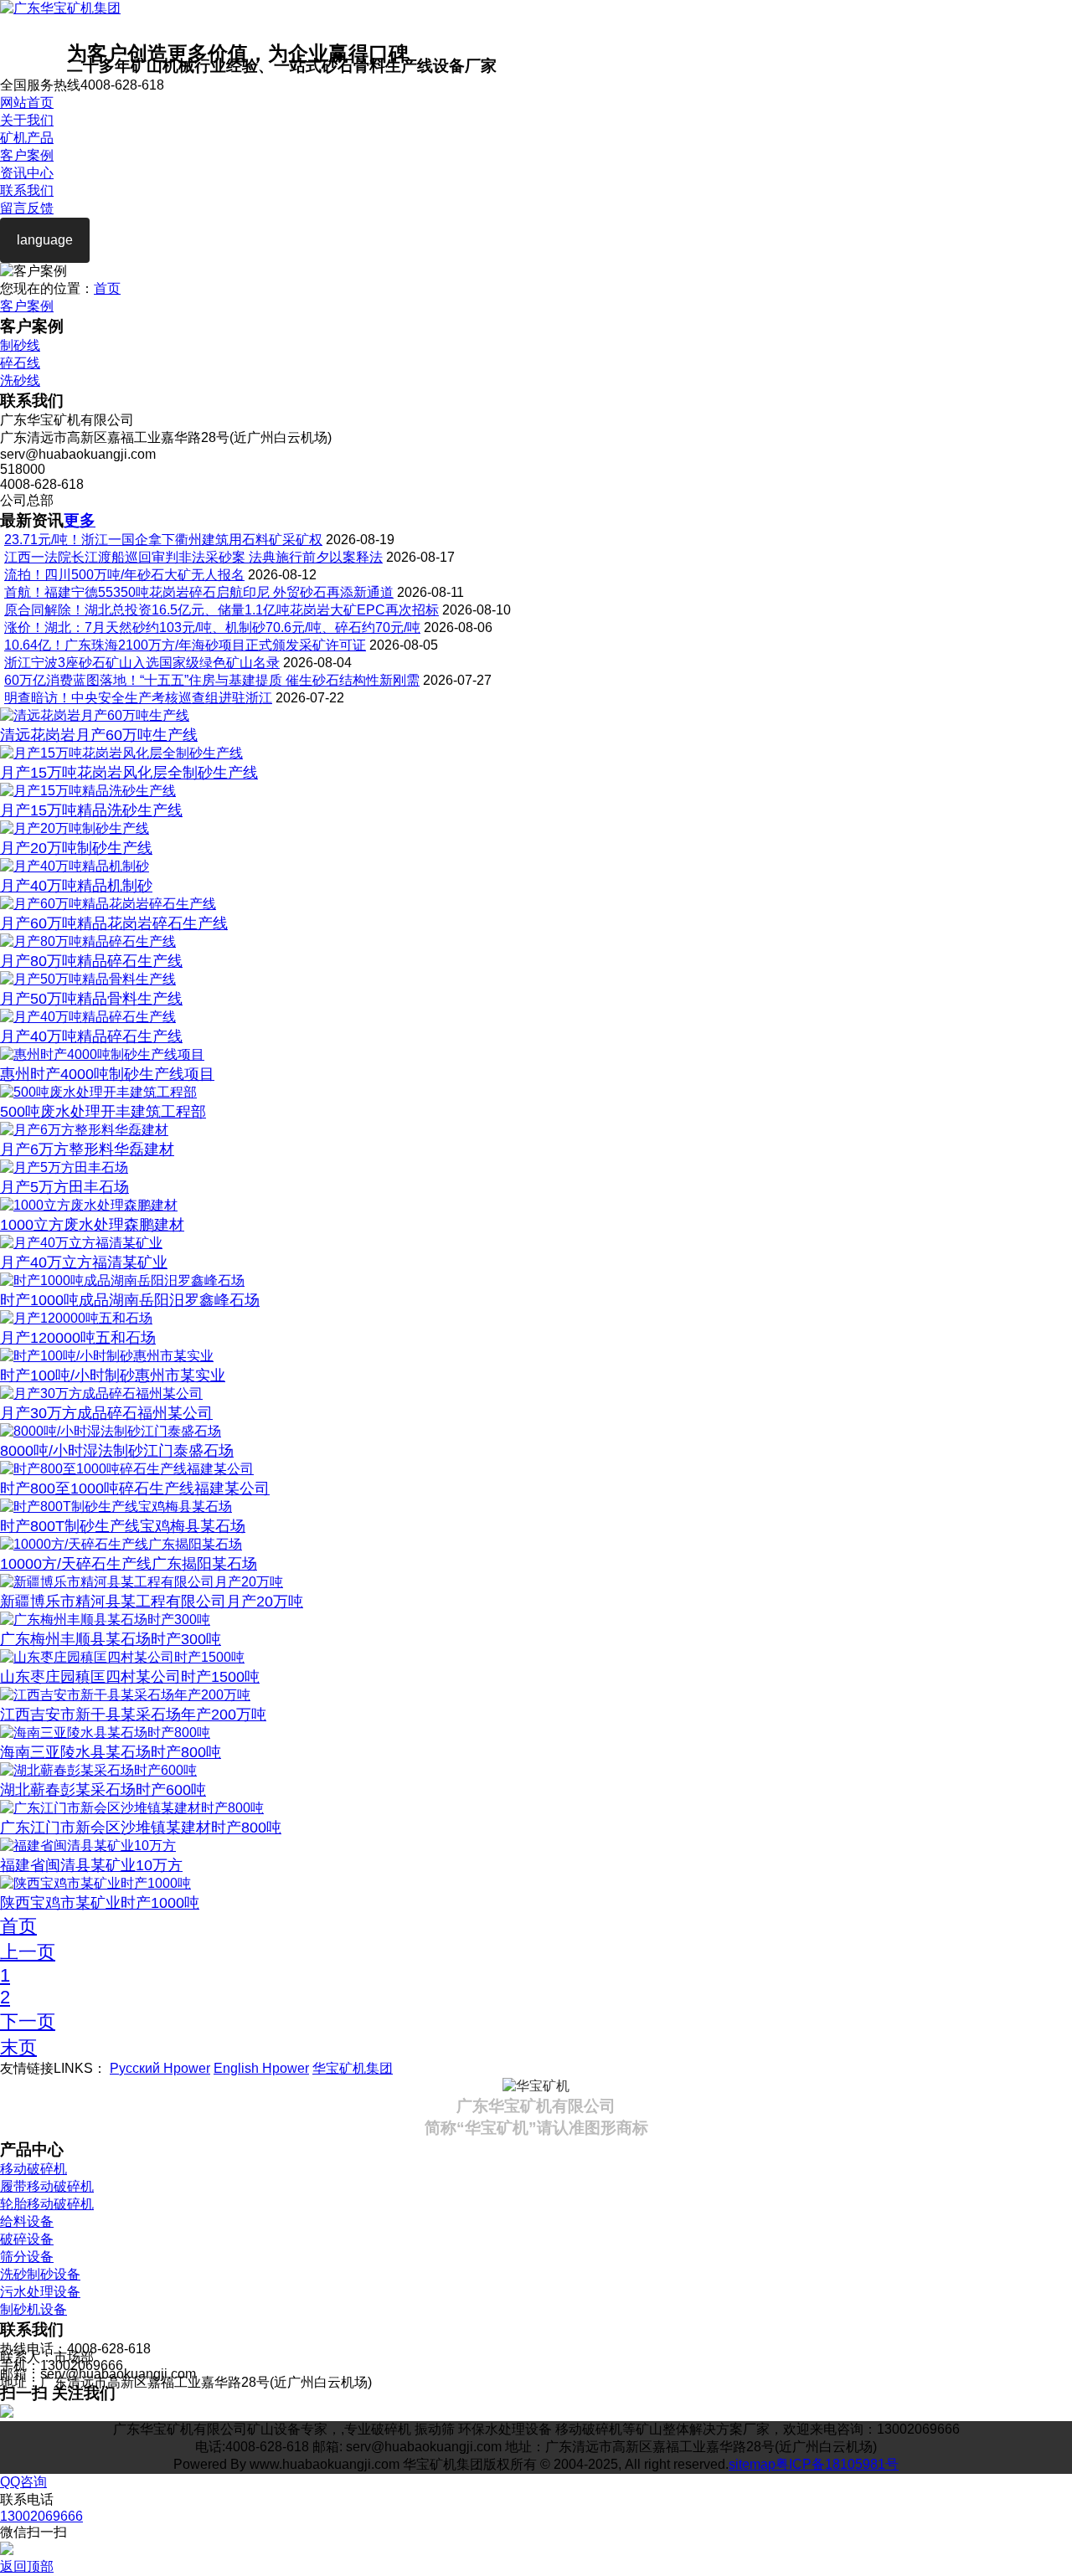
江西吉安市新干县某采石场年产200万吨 (133, 1715)
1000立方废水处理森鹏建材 (92, 1225)
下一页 (28, 2021)
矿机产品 (27, 138)
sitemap (752, 2464)
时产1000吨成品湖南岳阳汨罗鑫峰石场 (130, 1300)
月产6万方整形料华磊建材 (87, 1149)
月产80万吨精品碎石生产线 (91, 961)
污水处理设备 (40, 2292)
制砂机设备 (33, 2309)
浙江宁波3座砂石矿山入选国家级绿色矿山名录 (142, 663)
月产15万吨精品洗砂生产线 (91, 810)
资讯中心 (27, 173)
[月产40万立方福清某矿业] (81, 1243)
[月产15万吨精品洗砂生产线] (88, 791)
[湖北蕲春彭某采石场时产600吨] (98, 1770)
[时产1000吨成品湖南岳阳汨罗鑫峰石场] (122, 1280)
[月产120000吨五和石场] (76, 1318)
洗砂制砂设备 (40, 2274)
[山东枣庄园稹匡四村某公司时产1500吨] (122, 1657)
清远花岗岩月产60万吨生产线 (99, 735)
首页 (107, 288)
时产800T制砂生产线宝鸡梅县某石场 (123, 1526)
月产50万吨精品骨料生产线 (91, 999)
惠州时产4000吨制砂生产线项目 (107, 1074)
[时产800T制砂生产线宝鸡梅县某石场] (116, 1507)
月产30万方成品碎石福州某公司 (106, 1413)
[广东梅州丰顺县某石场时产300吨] (105, 1620)
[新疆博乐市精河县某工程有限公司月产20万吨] (142, 1582)
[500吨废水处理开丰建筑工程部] (98, 1092)
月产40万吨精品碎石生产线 (91, 1036)
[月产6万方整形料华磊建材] (84, 1130)
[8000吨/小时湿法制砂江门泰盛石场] (111, 1431)
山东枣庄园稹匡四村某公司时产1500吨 (130, 1677)
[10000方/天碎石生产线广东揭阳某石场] (121, 1544)
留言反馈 (27, 208)
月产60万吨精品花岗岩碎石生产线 (114, 923)
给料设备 (27, 2221)
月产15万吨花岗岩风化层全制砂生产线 (129, 773)
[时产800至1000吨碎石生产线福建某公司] (127, 1469)
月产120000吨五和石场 (78, 1338)
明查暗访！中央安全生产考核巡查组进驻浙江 (138, 698)
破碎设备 (27, 2239)
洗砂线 (20, 380)
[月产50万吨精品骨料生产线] (88, 979)
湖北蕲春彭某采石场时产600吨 (103, 1790)
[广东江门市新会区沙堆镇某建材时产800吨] (132, 1808)
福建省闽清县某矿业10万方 (91, 1865)
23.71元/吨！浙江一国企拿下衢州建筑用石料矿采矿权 (163, 540)
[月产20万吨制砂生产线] (75, 828)
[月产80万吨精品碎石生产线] (88, 941)
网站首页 (27, 103)
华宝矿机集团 (353, 2068)
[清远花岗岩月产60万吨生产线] (95, 715)
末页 (18, 2047)
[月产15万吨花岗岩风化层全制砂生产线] (121, 753)
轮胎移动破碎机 (47, 2204)
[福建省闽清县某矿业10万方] (88, 1846)
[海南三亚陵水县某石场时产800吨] (105, 1733)
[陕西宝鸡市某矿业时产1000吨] (95, 1883)
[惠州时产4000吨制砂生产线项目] (102, 1054)
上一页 (28, 1952)
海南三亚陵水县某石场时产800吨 (111, 1752)
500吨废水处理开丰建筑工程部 (103, 1112)
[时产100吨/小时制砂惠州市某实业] (107, 1356)
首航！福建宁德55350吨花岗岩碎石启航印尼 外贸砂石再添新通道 (199, 592)
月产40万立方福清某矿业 (84, 1262)
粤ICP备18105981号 (837, 2464)
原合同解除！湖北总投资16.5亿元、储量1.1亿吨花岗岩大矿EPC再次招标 (222, 610)
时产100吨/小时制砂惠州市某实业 (113, 1375)
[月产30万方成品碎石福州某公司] (101, 1393)
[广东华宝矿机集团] (60, 8)
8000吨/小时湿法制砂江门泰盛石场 (117, 1451)
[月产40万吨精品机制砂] (75, 866)
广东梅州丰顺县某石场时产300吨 (111, 1639)
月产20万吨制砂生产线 (76, 848)
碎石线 (20, 363)
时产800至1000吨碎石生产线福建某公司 (135, 1489)
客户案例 (27, 155)
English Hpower (261, 2068)
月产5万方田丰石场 (64, 1187)
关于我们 (27, 120)
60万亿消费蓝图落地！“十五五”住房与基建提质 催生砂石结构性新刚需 (212, 680)
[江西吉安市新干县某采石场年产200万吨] (125, 1695)
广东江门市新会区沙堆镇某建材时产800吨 (141, 1828)
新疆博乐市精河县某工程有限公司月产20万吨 (152, 1602)
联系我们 (27, 190)
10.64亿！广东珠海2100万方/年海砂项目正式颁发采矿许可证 (185, 645)
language (45, 240)
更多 (80, 520)
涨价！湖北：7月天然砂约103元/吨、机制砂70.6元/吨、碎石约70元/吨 (212, 627)
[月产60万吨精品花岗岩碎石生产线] (108, 904)
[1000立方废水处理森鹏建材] (89, 1205)
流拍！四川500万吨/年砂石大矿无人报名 (124, 575)
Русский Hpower (160, 2068)
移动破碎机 (33, 2169)
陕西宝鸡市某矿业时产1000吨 (100, 1903)
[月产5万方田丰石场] (64, 1167)
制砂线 (20, 345)
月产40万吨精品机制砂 (76, 886)
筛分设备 (27, 2257)
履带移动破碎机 (47, 2186)
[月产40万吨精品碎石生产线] (88, 1017)
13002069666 (41, 2516)
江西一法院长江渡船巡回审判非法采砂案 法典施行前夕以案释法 (193, 557)
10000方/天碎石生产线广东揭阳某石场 (129, 1564)
